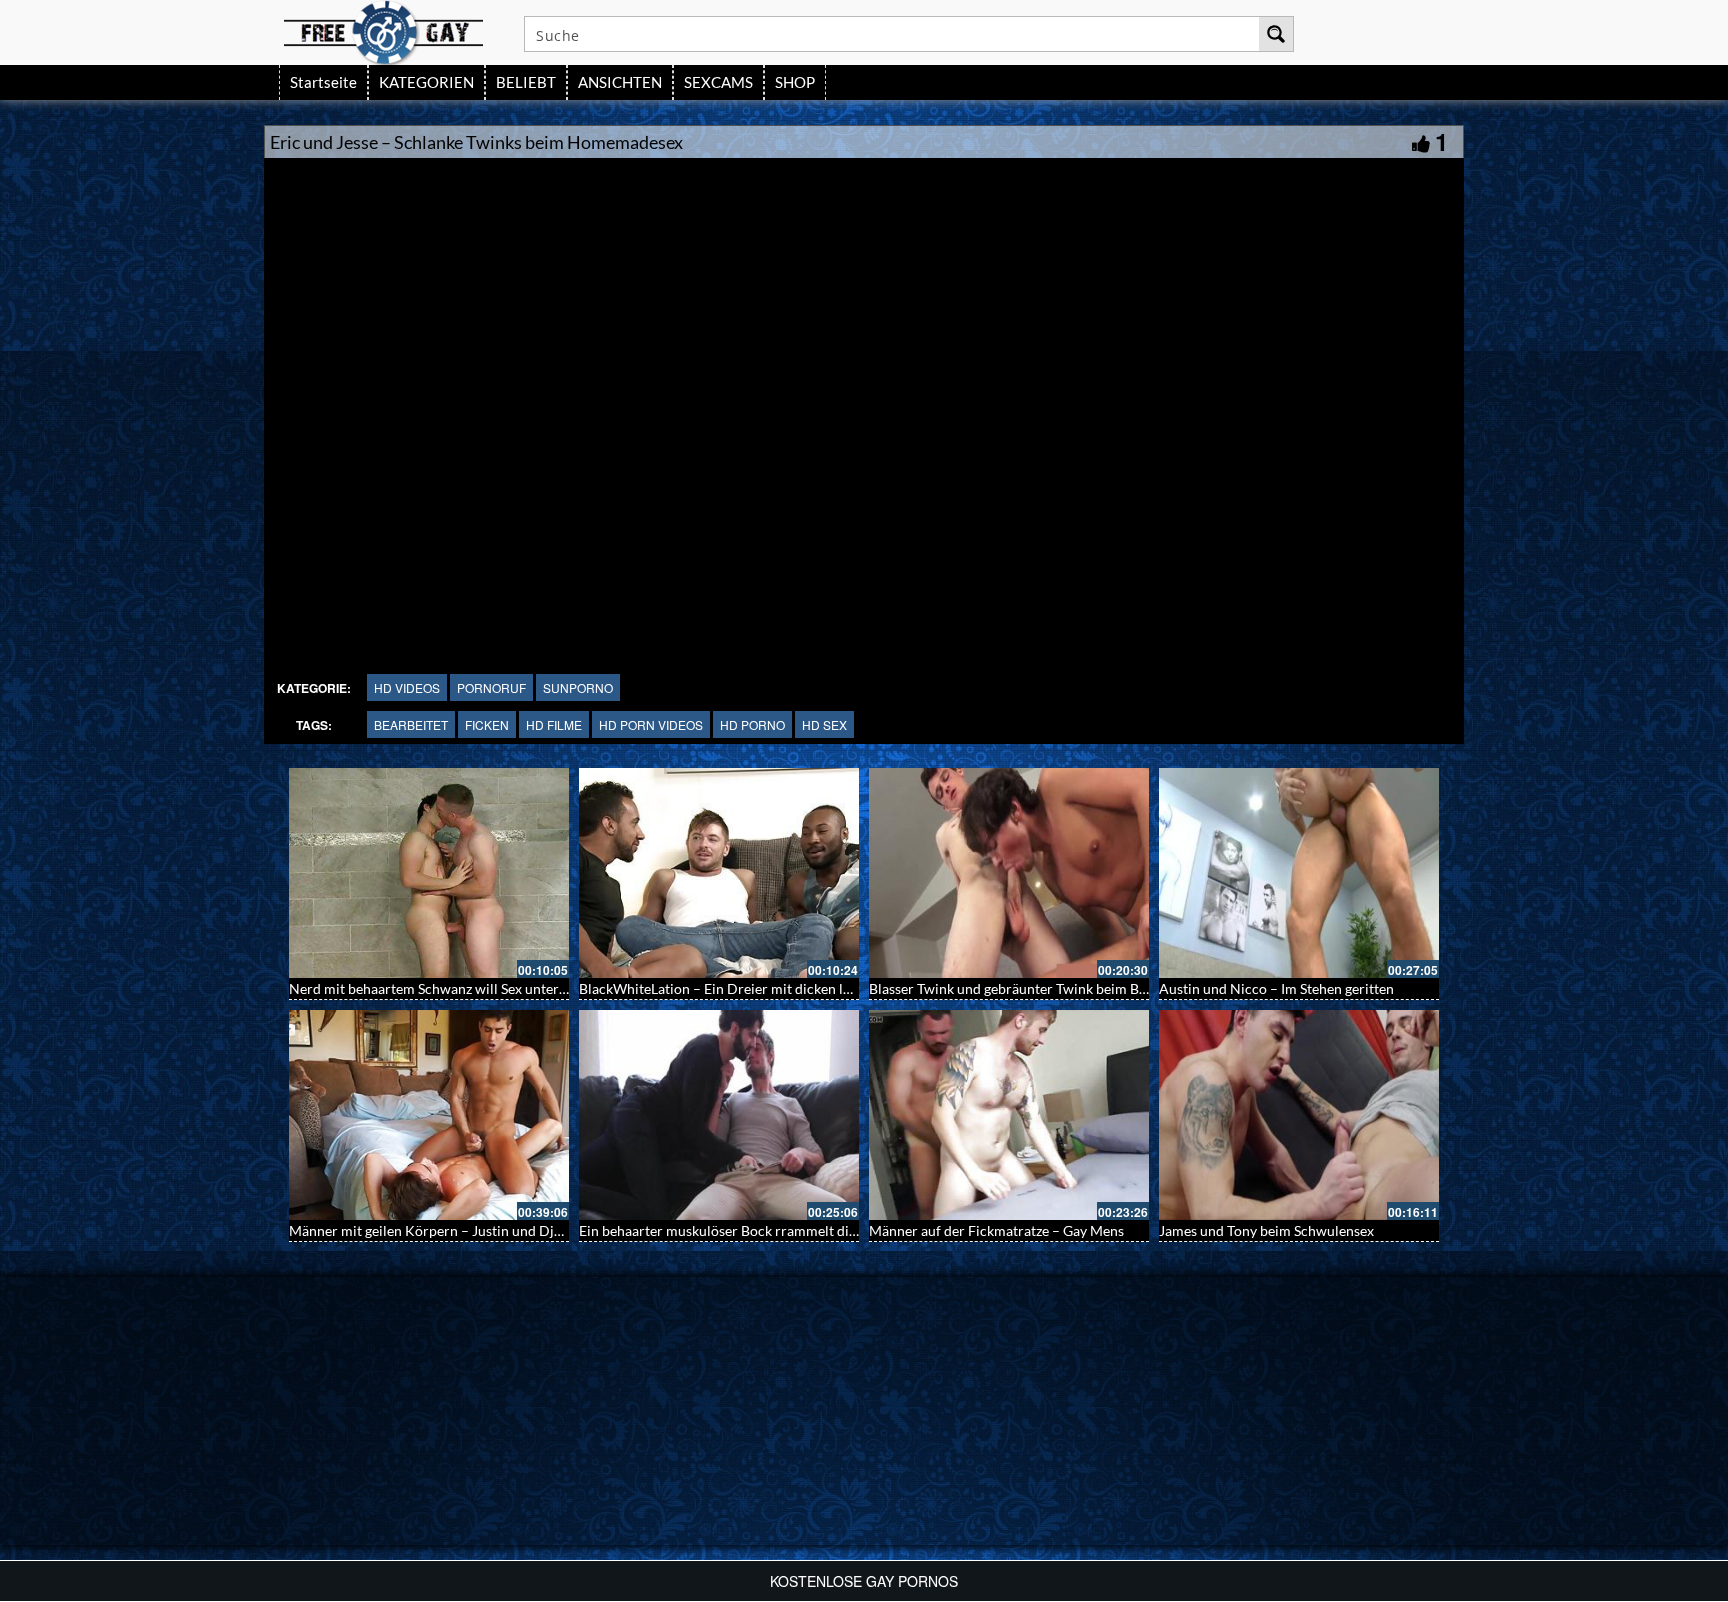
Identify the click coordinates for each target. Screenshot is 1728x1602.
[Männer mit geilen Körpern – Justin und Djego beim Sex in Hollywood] (429, 1115)
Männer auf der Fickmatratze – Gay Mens (996, 1230)
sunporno (578, 687)
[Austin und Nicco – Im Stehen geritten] (1299, 873)
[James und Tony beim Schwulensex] (1299, 1115)
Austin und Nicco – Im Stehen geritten (1276, 988)
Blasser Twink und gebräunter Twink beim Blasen (1020, 988)
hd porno (752, 724)
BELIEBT (526, 82)
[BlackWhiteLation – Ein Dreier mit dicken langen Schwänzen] (719, 873)
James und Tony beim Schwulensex (1266, 1230)
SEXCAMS (718, 82)
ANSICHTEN (620, 82)
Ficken (487, 724)
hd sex (824, 724)
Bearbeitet (411, 724)
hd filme (554, 724)
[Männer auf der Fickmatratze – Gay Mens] (1009, 1115)
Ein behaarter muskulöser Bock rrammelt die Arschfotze (753, 1230)
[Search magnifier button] (1276, 34)
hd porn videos (651, 724)
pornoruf (491, 687)
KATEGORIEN (426, 82)
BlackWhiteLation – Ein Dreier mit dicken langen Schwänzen (765, 988)
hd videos (407, 687)
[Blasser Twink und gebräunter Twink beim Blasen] (1009, 873)
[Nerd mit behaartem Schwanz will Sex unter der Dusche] (429, 873)
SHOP (795, 82)
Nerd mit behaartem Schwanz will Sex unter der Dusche (461, 988)
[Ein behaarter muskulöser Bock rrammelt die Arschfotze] (719, 1115)
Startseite (323, 82)
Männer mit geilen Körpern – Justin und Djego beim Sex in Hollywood (505, 1230)
